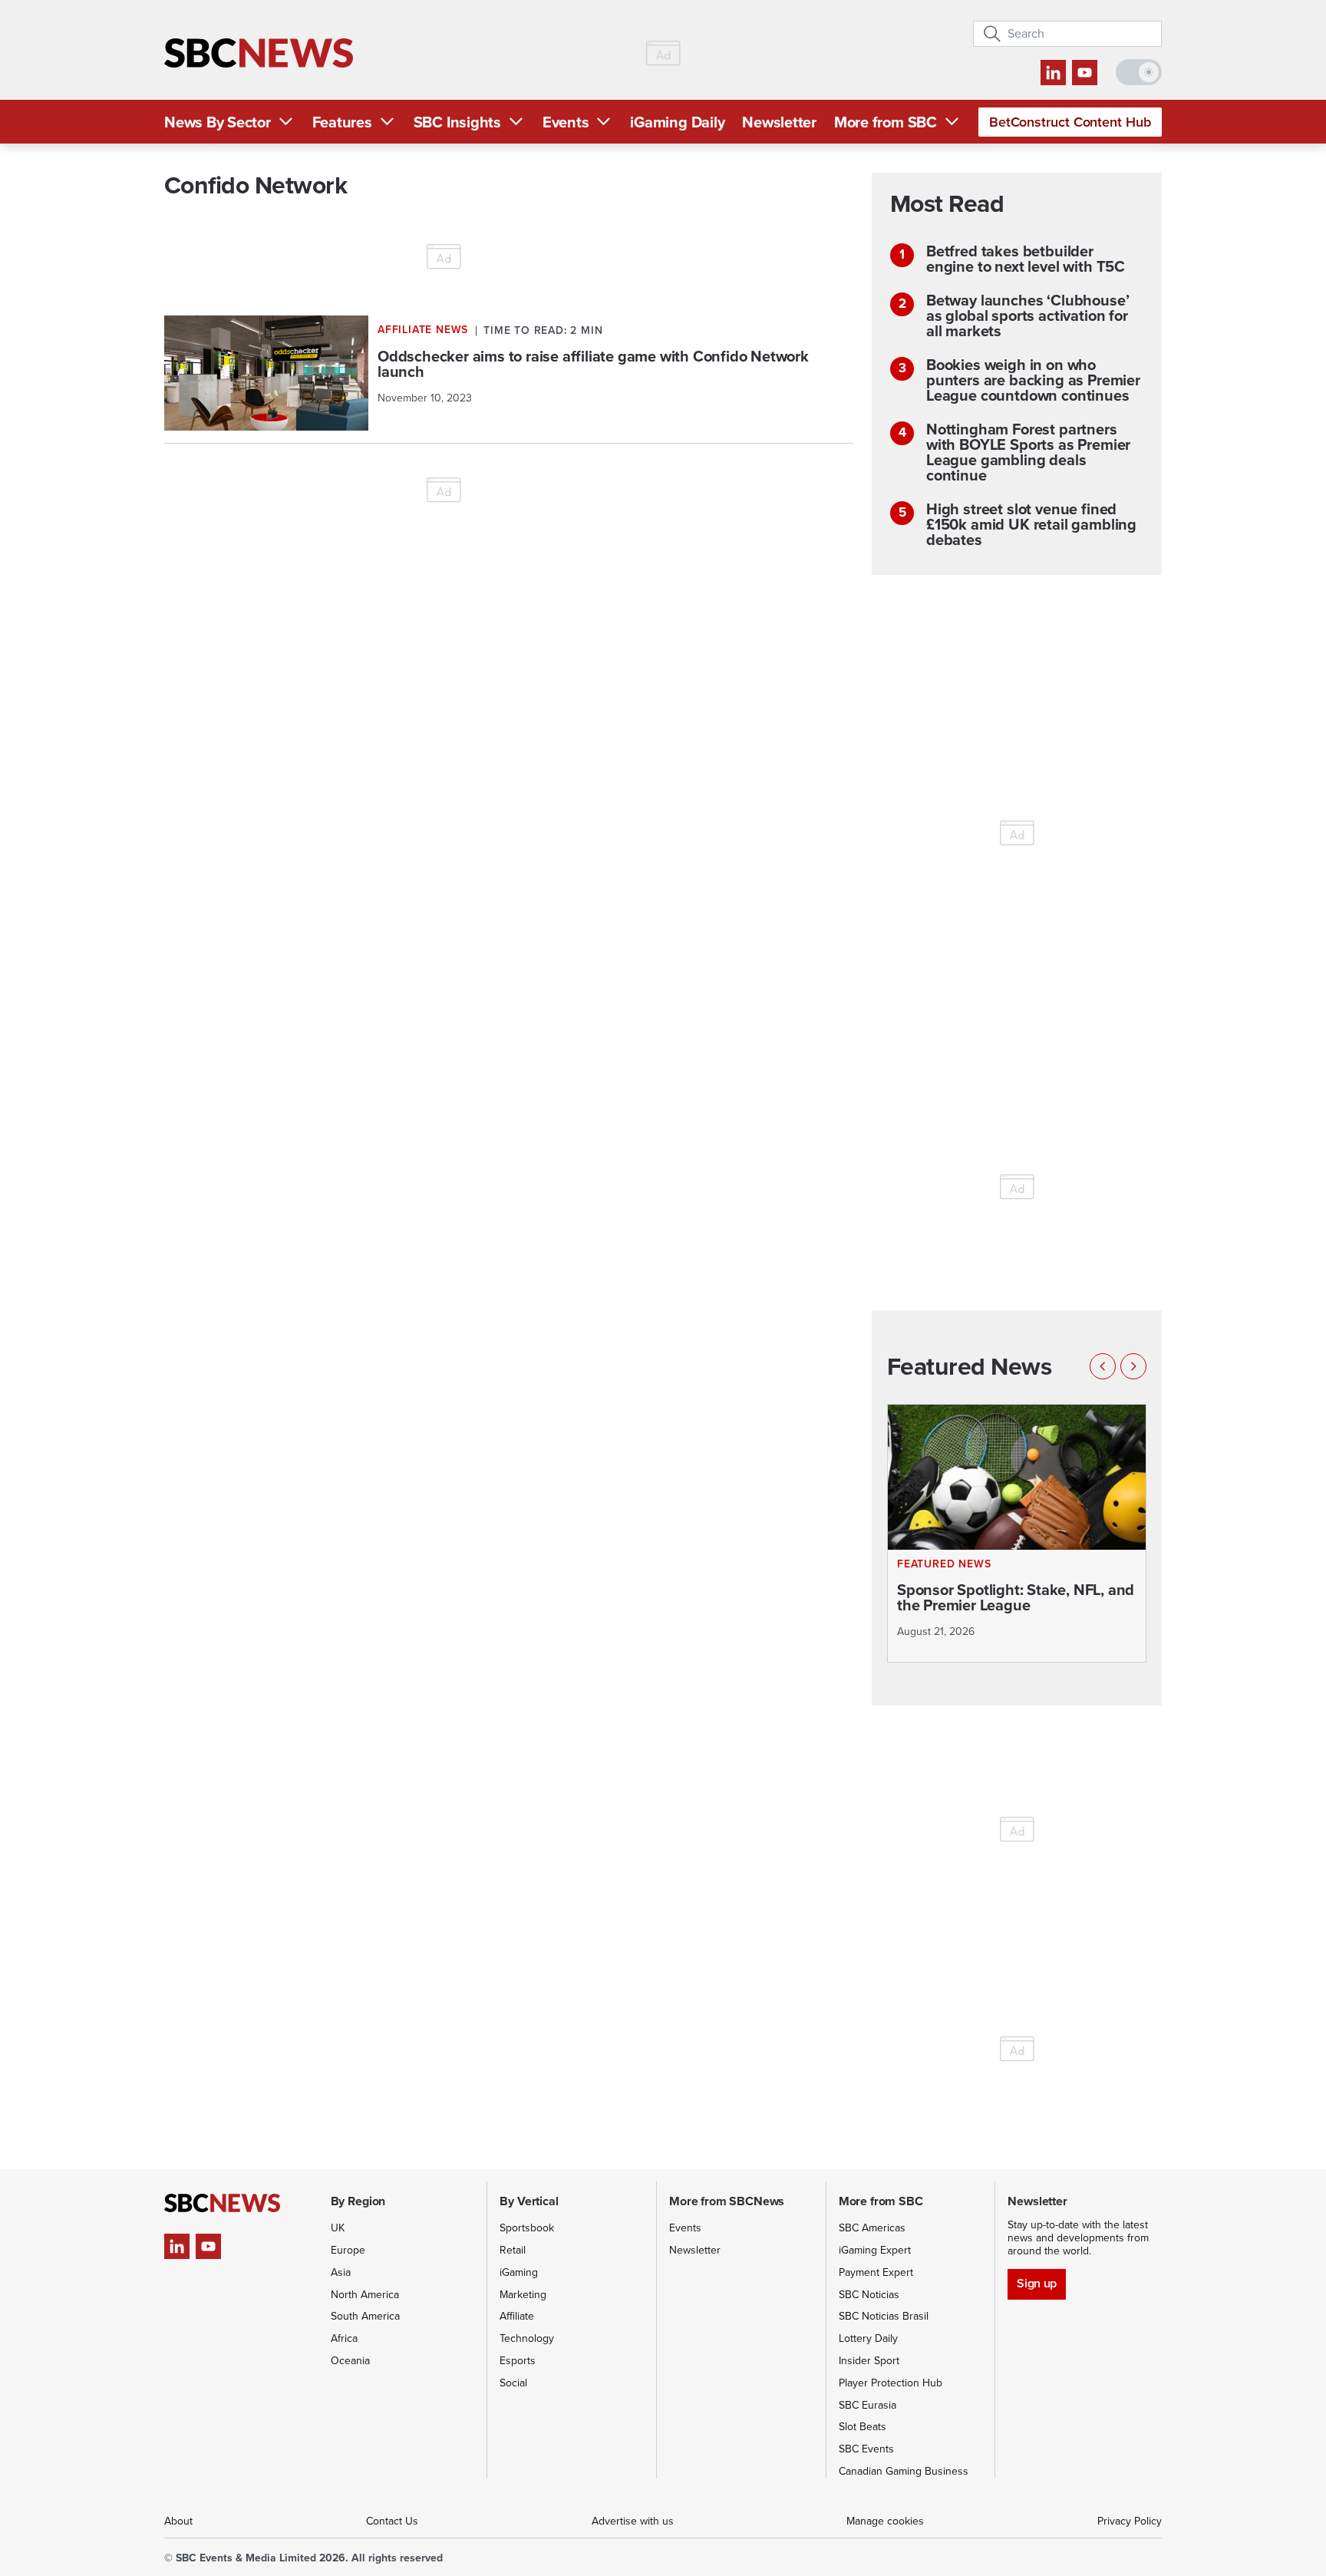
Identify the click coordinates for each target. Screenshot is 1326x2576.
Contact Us (392, 2521)
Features (342, 122)
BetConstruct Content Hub (1070, 122)
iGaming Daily (677, 122)
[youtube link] (1085, 73)
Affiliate (517, 2316)
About (178, 2521)
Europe (348, 2250)
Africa (344, 2338)
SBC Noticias (869, 2295)
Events (566, 122)
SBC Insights (457, 122)
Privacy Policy (1130, 2521)
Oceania (350, 2361)
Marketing (523, 2295)
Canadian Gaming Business (904, 2471)
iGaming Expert (875, 2250)
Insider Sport (869, 2361)
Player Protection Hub (891, 2383)
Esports (518, 2361)
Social (513, 2383)
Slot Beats (863, 2427)
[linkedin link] (1053, 73)
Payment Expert (876, 2272)
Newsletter (779, 122)
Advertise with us (633, 2521)
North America (365, 2295)
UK (338, 2228)
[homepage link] (259, 53)
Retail (513, 2250)
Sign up (1036, 2283)
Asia (341, 2272)
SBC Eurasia (868, 2405)
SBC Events (866, 2449)
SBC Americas (872, 2228)
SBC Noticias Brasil (884, 2316)
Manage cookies (885, 2521)
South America (365, 2316)
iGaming (519, 2272)
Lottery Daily (868, 2338)
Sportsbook (527, 2228)
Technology (527, 2338)
